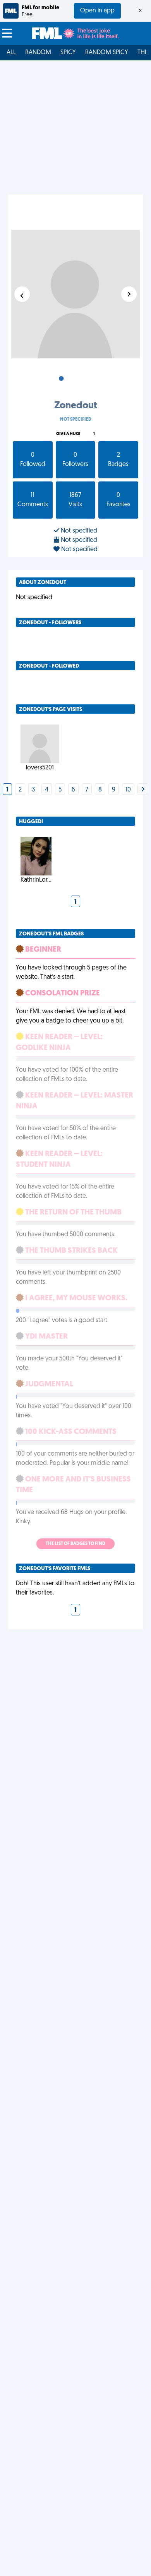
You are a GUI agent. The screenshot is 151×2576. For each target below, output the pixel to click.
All (11, 53)
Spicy (68, 53)
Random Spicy (107, 53)
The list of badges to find (75, 1544)
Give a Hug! (68, 434)
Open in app (97, 11)
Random (38, 53)
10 (128, 790)
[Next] (143, 790)
